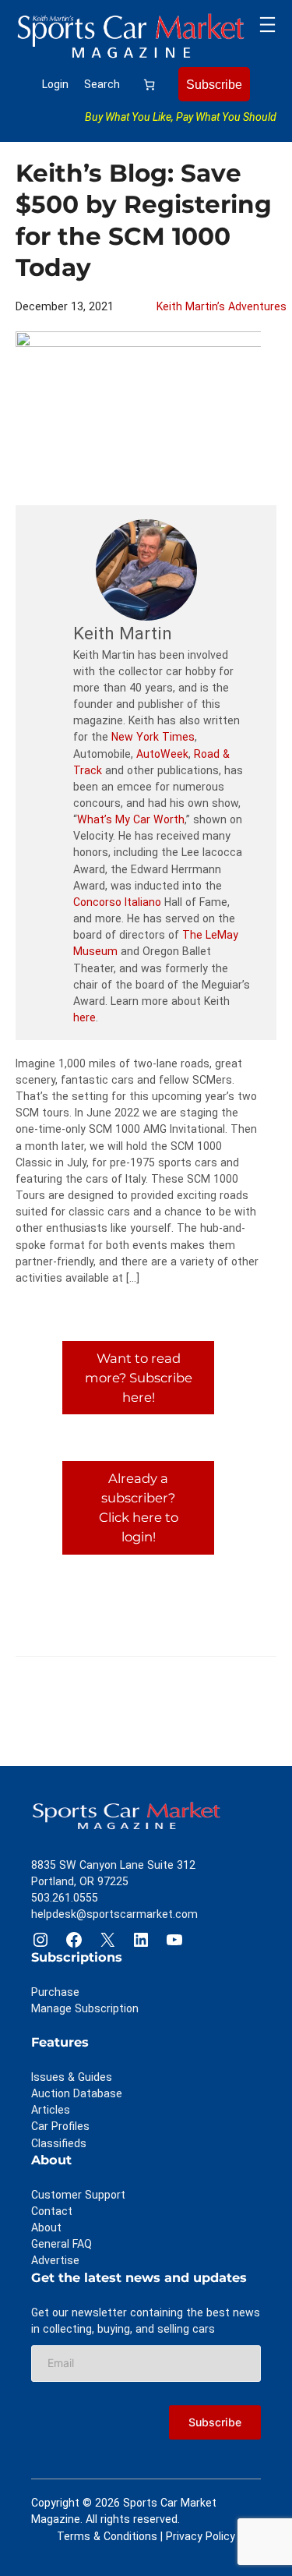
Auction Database (77, 2093)
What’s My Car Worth (131, 819)
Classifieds (59, 2143)
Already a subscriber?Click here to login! (139, 1507)
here (84, 1017)
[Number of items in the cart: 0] (149, 85)
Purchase (55, 1992)
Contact (52, 2211)
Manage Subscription (85, 2008)
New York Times (153, 737)
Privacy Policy (201, 2536)
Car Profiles (60, 2126)
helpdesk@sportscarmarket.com (114, 1914)
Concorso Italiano (117, 902)
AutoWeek (162, 754)
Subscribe (214, 84)
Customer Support (78, 2195)
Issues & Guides (72, 2077)
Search (102, 84)
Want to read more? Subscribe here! (139, 1378)
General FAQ (62, 2244)
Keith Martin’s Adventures (222, 306)
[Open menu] (267, 25)
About (46, 2227)
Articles (51, 2110)
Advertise (55, 2260)
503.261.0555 (65, 1898)
